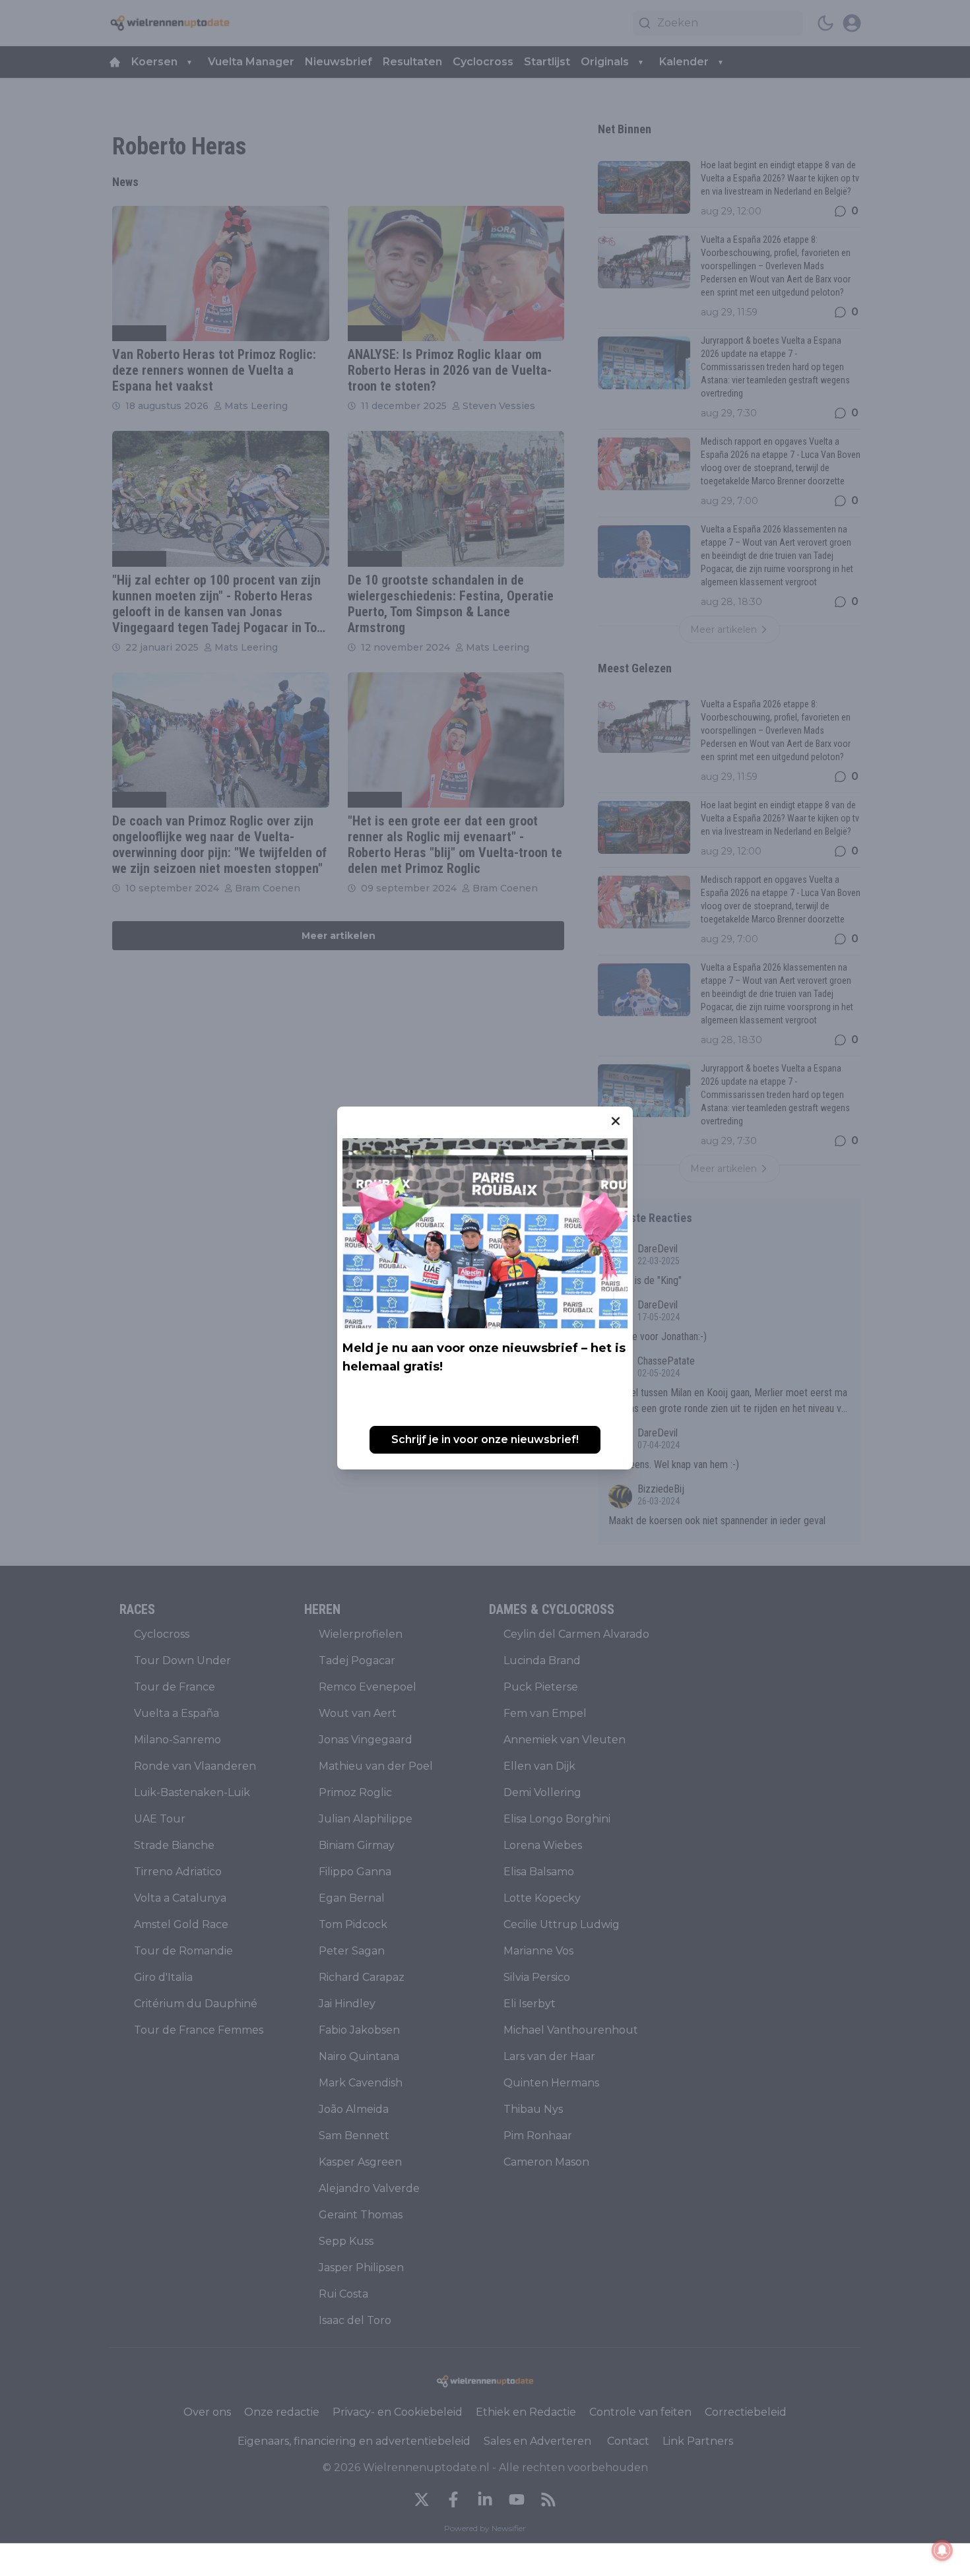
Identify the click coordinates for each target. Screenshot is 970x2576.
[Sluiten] (616, 1121)
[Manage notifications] (942, 2550)
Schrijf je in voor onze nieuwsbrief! (485, 1439)
